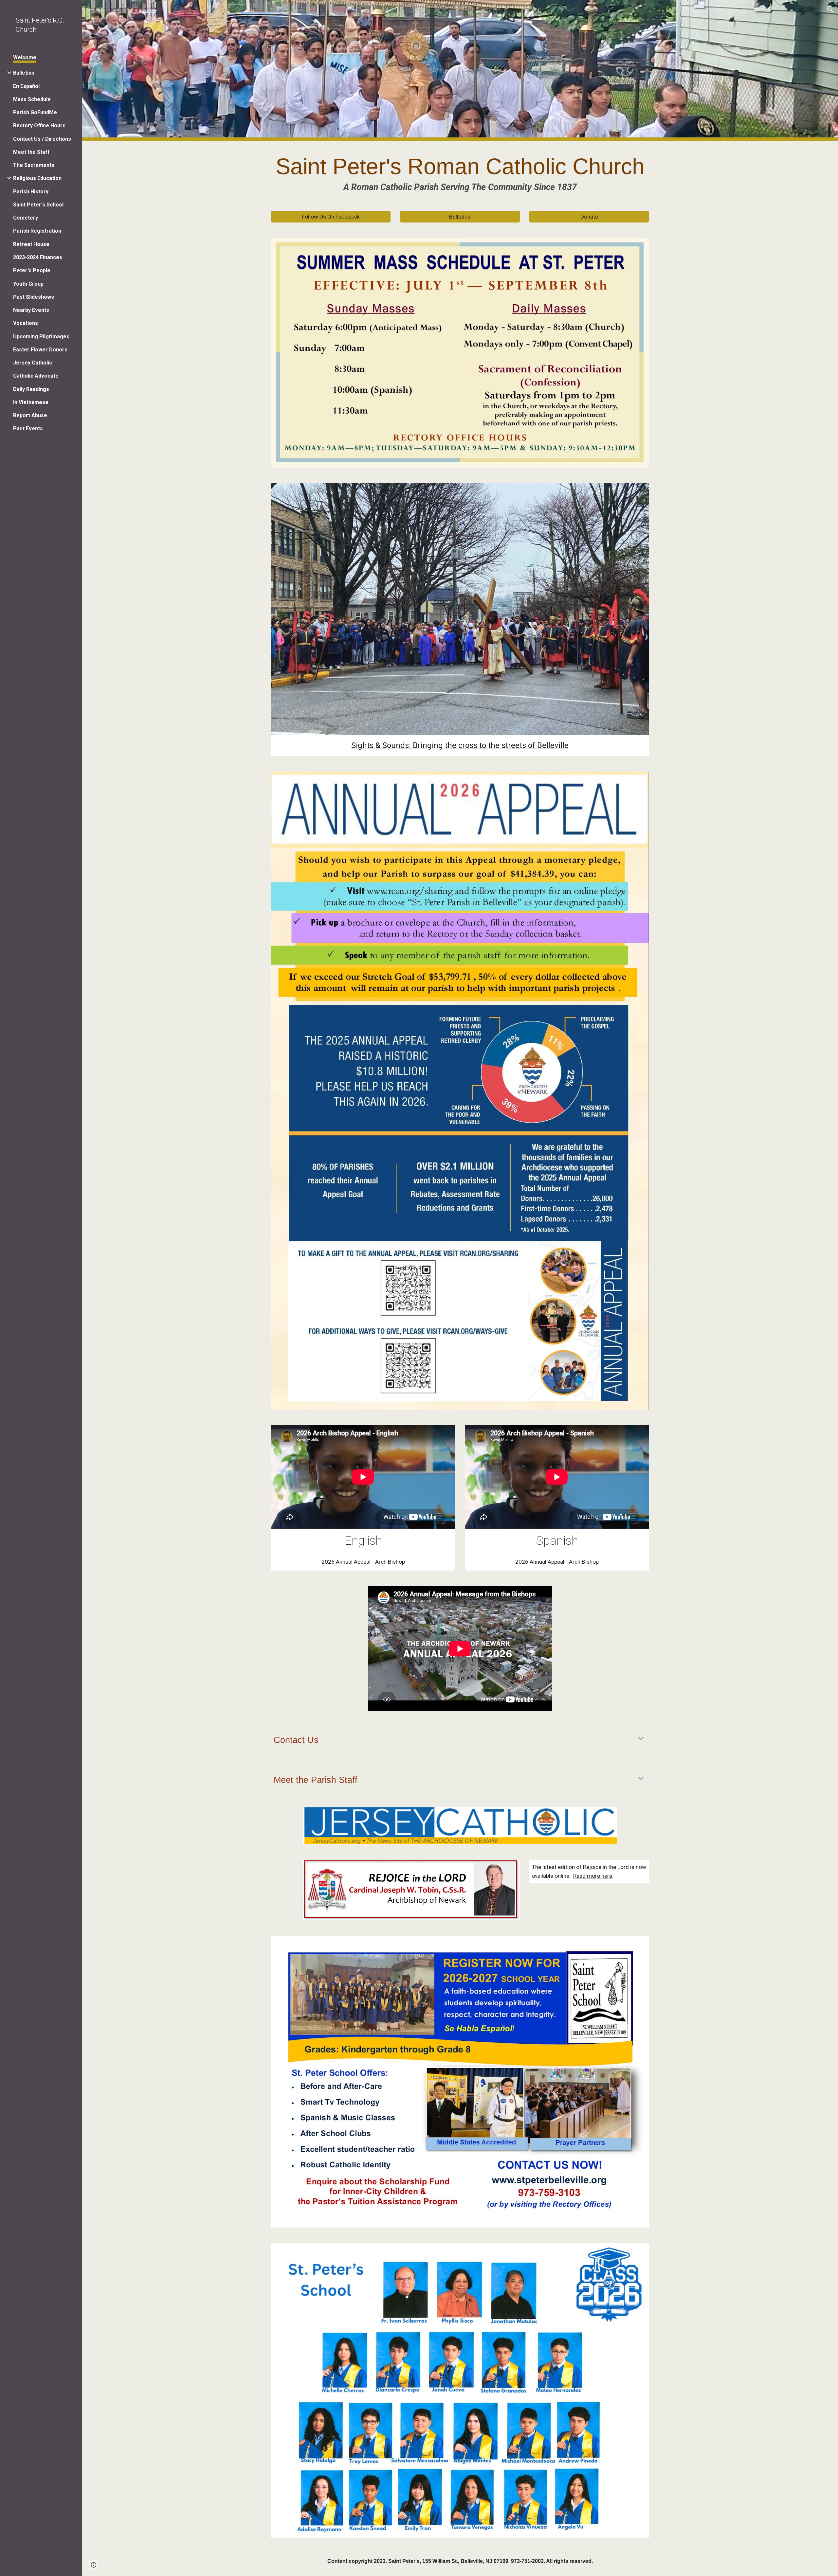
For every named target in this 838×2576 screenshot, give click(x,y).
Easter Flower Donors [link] (40, 350)
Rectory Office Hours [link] (39, 125)
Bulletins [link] (24, 73)
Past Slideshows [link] (34, 297)
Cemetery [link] (26, 218)
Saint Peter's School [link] (38, 205)
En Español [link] (26, 86)
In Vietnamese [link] (31, 402)
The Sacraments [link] (34, 165)
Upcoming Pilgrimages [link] (41, 337)
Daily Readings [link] (31, 389)
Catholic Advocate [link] (36, 376)
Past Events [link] (28, 428)
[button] (830, 9)
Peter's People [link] (32, 270)
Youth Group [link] (28, 284)
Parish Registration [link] (37, 231)
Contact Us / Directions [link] (42, 139)
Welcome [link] (25, 57)
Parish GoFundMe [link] (35, 112)
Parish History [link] (31, 192)
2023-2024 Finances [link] (38, 257)
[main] (460, 172)
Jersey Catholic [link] (33, 363)
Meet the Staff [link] (31, 152)
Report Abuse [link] (30, 415)
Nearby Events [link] (31, 310)
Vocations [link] (26, 323)
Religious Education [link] (37, 178)
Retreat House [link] (31, 244)
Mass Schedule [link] (32, 99)
